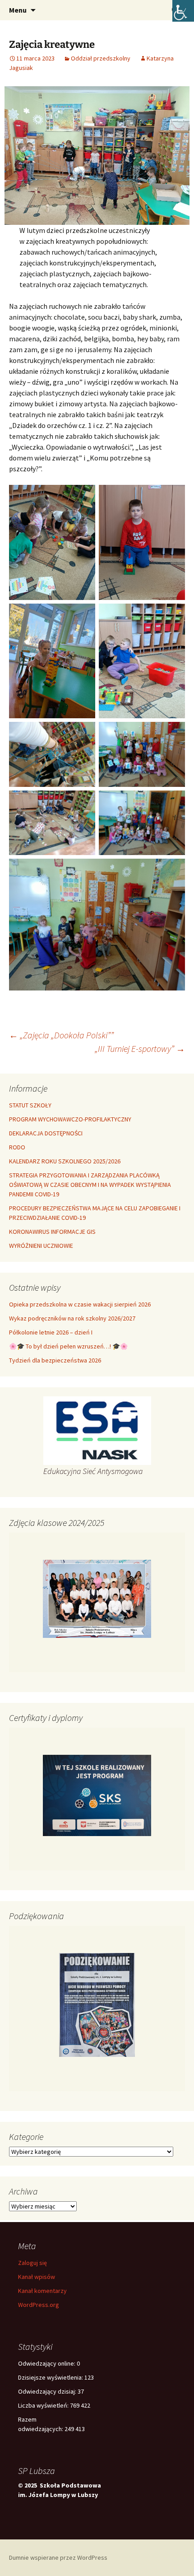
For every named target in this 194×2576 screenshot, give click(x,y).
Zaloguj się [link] (32, 2263)
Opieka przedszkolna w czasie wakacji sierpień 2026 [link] (80, 1304)
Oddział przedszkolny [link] (101, 58)
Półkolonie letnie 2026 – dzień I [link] (51, 1332)
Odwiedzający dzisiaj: (48, 2391)
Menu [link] (18, 10)
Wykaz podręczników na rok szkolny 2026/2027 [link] (72, 1318)
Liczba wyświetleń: (44, 2405)
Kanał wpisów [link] (37, 2277)
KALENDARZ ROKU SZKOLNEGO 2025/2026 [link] (65, 1161)
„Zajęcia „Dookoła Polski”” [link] (61, 1035)
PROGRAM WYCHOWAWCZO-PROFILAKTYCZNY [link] (70, 1119)
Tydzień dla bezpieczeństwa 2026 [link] (55, 1360)
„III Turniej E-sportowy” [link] (140, 1049)
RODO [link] (17, 1147)
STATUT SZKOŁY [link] (30, 1105)
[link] (183, 11)
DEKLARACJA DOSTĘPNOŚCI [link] (46, 1133)
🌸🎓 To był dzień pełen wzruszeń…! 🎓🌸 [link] (68, 1346)
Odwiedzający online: (47, 2363)
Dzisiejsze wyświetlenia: (51, 2377)
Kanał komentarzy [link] (42, 2291)
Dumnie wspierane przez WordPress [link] (58, 2557)
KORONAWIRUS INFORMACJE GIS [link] (52, 1232)
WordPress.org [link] (39, 2305)
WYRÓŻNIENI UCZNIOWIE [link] (41, 1246)
